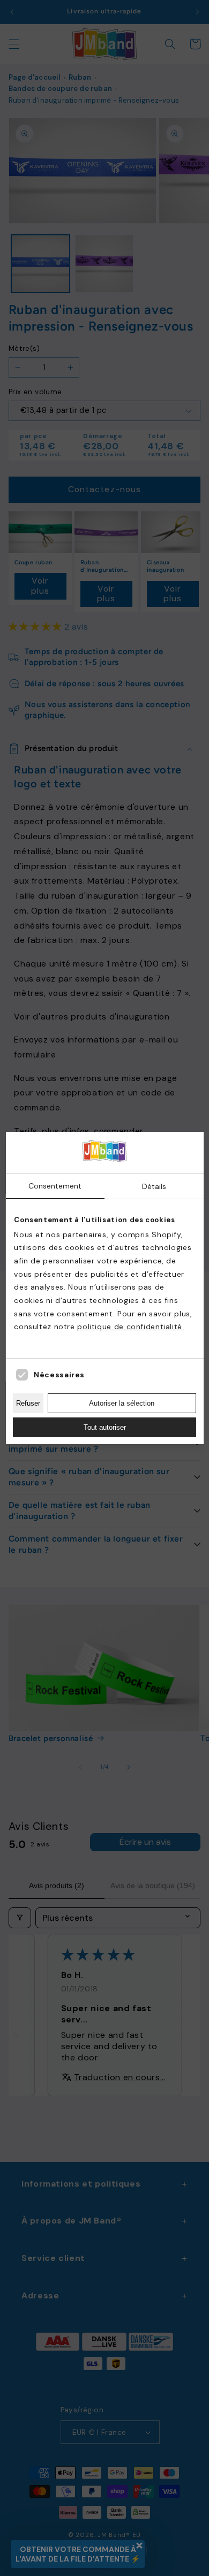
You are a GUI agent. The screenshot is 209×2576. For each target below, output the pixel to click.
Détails (154, 1186)
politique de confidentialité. (130, 1327)
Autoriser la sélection (122, 1403)
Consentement (55, 1186)
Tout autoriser (105, 1427)
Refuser (28, 1403)
